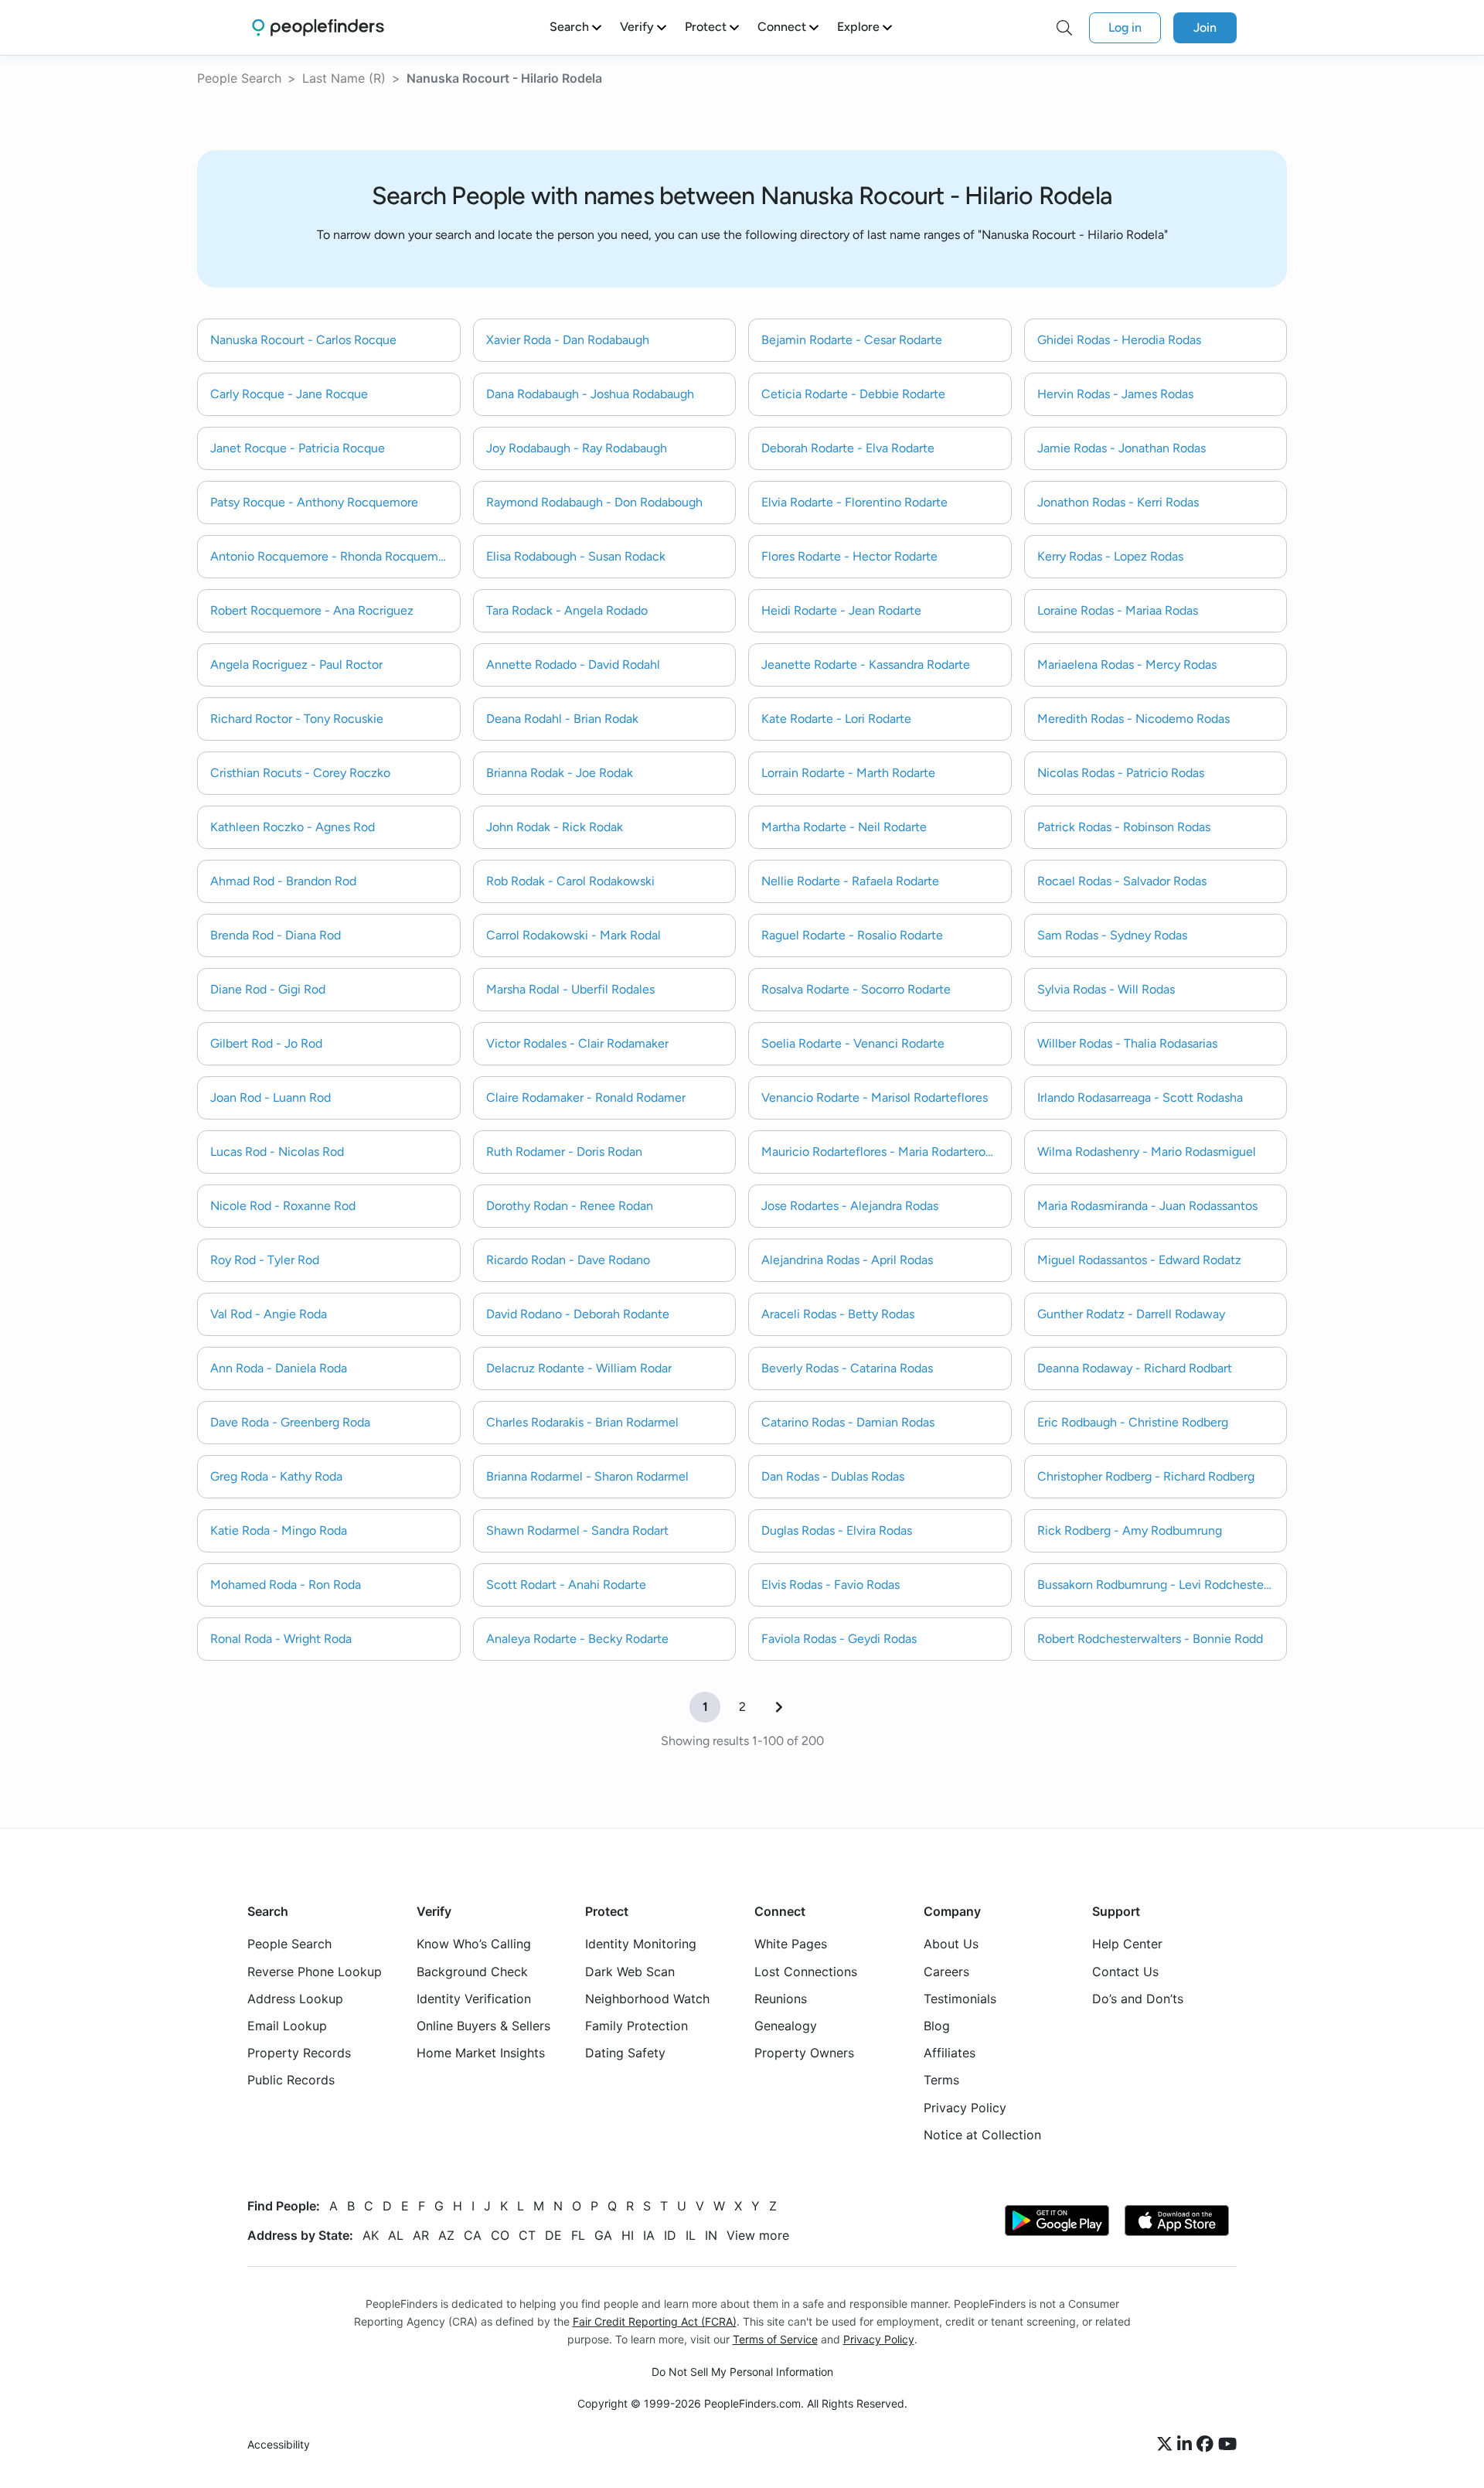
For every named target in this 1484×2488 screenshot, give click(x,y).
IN (711, 2235)
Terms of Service (775, 2339)
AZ (446, 2235)
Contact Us (1125, 1972)
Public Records (291, 2081)
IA (649, 2235)
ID (670, 2235)
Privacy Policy (965, 2108)
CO (500, 2235)
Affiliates (950, 2053)
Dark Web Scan (630, 1972)
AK (371, 2235)
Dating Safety (625, 2053)
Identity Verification (474, 1999)
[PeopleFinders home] (318, 27)
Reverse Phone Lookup (315, 1972)
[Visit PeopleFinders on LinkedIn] (1187, 2445)
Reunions (781, 1999)
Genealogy (786, 2026)
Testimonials (960, 1999)
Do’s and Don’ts (1138, 1999)
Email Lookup (287, 2026)
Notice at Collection (982, 2135)
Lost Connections (806, 1972)
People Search (239, 78)
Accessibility (279, 2445)
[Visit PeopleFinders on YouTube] (1227, 2445)
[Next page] (779, 1707)
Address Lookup (295, 1999)
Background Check (472, 1972)
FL (578, 2235)
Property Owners (804, 2053)
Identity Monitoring (641, 1944)
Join (1205, 27)
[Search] (1064, 28)
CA (473, 2235)
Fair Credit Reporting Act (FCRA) (655, 2321)
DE (553, 2235)
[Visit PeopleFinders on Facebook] (1207, 2445)
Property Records (299, 2053)
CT (527, 2235)
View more (758, 2235)
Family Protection (636, 2026)
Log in (1125, 27)
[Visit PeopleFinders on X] (1167, 2445)
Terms (941, 2081)
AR (421, 2235)
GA (603, 2235)
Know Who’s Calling (474, 1944)
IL (691, 2235)
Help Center (1127, 1944)
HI (628, 2235)
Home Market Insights (481, 2053)
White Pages (791, 1944)
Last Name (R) (344, 78)
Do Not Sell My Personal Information (742, 2372)
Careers (946, 1972)
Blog (937, 2026)
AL (396, 2235)
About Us (951, 1944)
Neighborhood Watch (647, 1999)
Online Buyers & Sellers (483, 2026)
